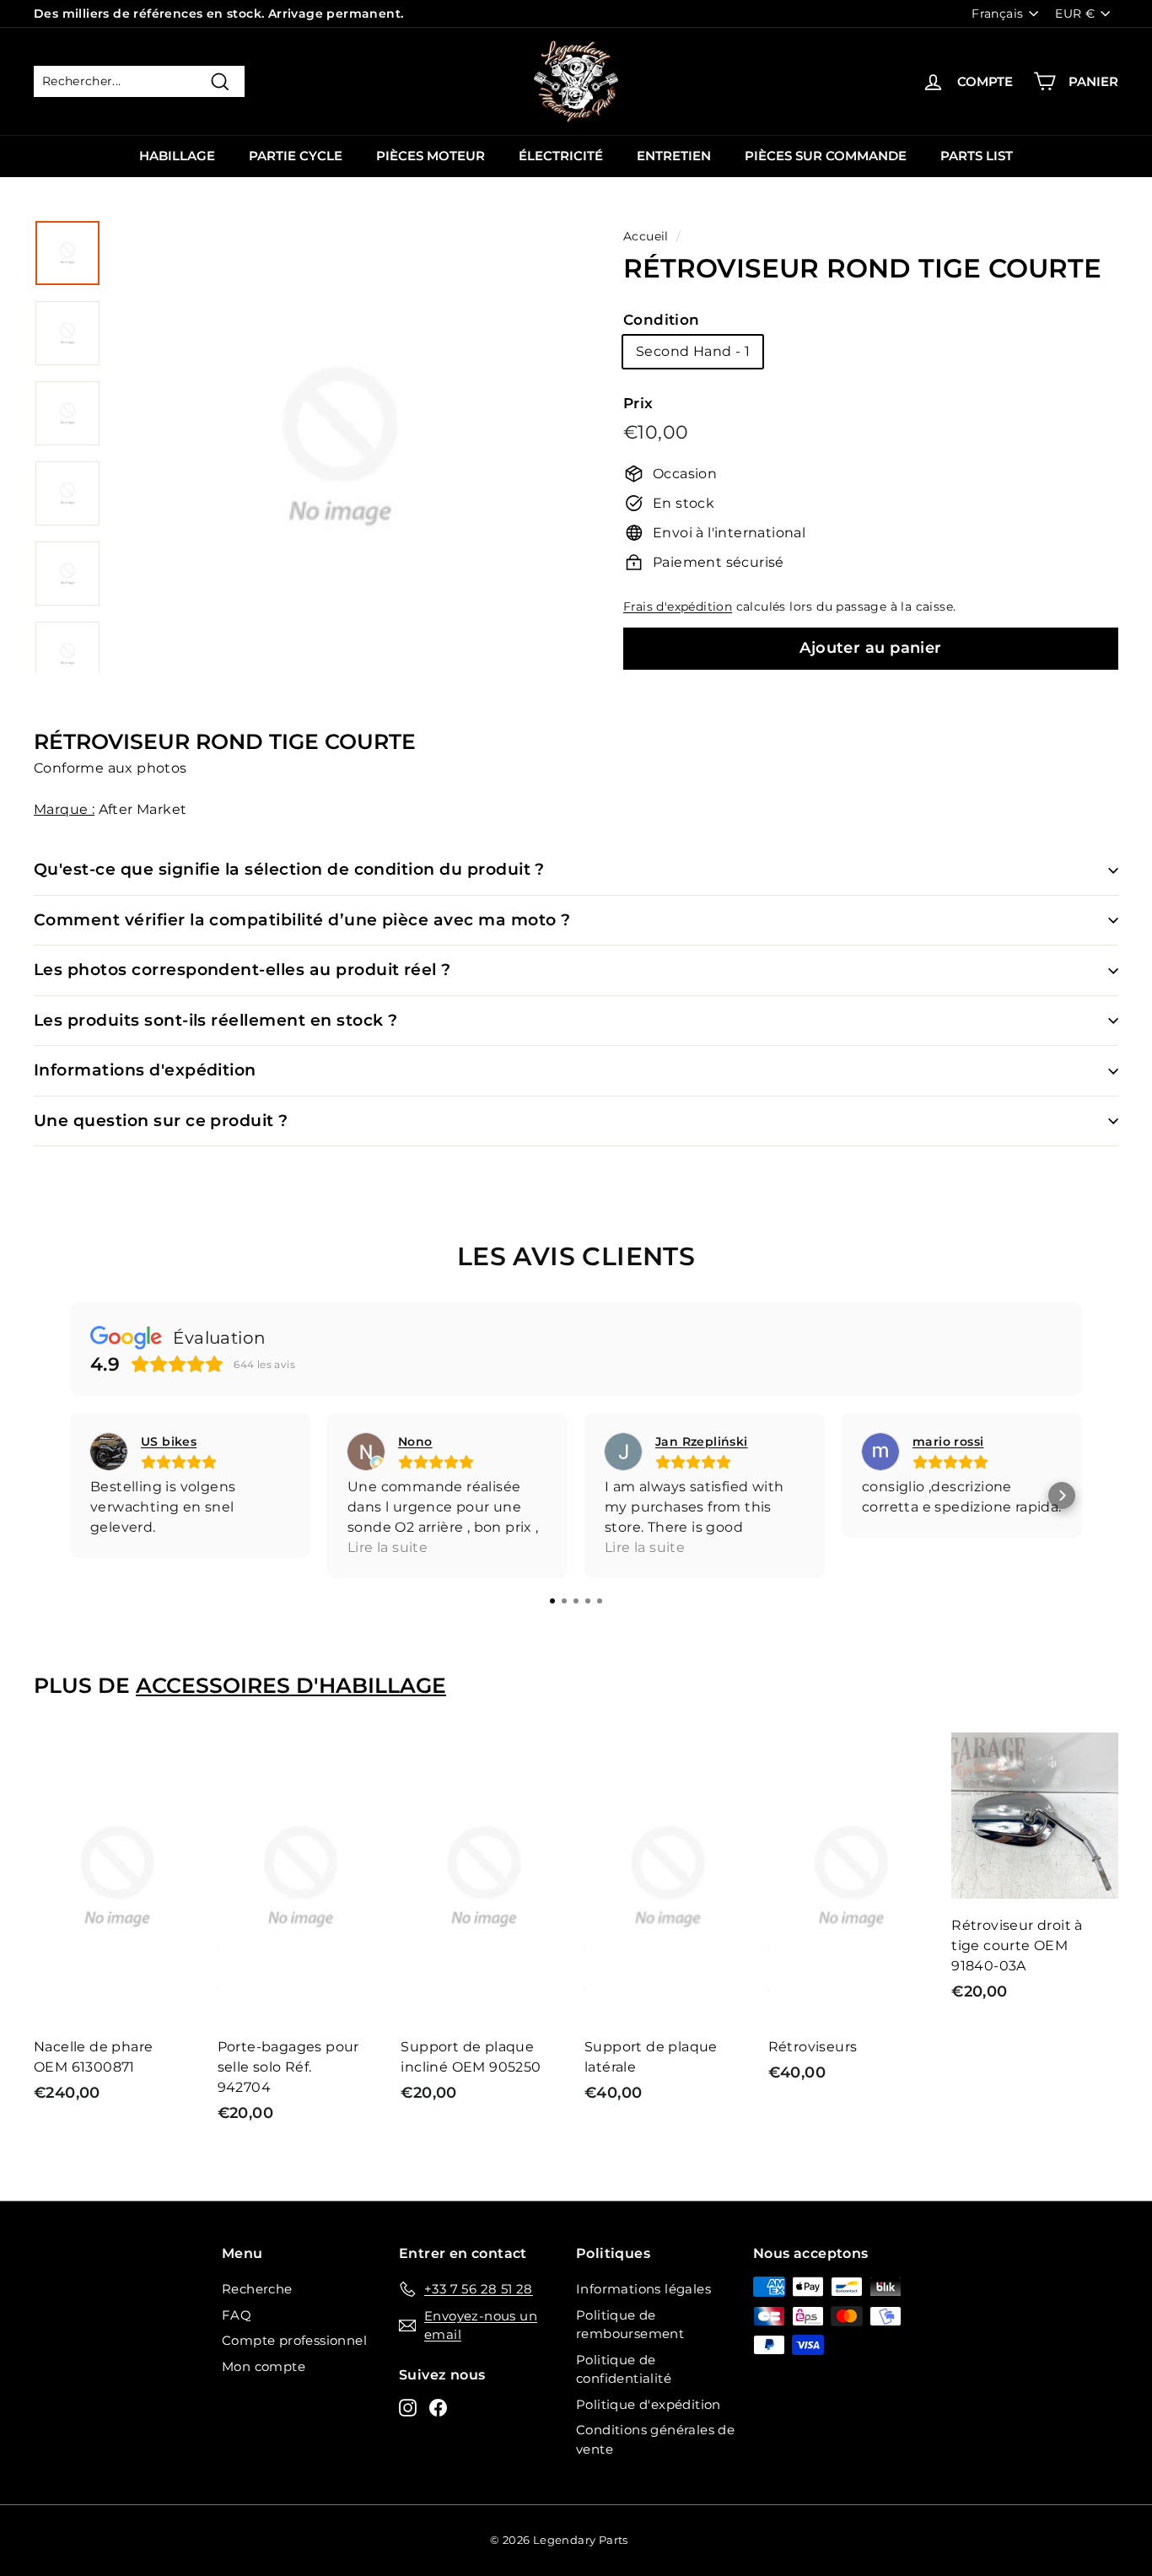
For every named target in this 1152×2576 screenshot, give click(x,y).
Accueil (646, 236)
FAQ (237, 2315)
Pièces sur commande (826, 156)
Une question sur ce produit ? (161, 1121)
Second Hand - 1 (693, 351)
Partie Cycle (296, 156)
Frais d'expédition (678, 606)
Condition (662, 320)
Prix (638, 403)
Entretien (674, 156)
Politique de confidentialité (624, 2369)
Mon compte (264, 2366)
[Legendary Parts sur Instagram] (408, 2408)
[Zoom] (340, 466)
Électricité (561, 156)
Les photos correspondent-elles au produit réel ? (242, 970)
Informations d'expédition (145, 1070)
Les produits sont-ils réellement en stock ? (215, 1020)
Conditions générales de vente (655, 2439)
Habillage (177, 156)
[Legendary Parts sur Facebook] (438, 2408)
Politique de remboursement (630, 2325)
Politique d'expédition (649, 2404)
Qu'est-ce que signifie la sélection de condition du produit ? (289, 869)
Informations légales (643, 2289)
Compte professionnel (294, 2340)
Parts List (977, 156)
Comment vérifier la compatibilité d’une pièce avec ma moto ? (302, 920)
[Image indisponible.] (67, 253)
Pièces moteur (431, 156)
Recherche (257, 2289)
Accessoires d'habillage (291, 1685)
